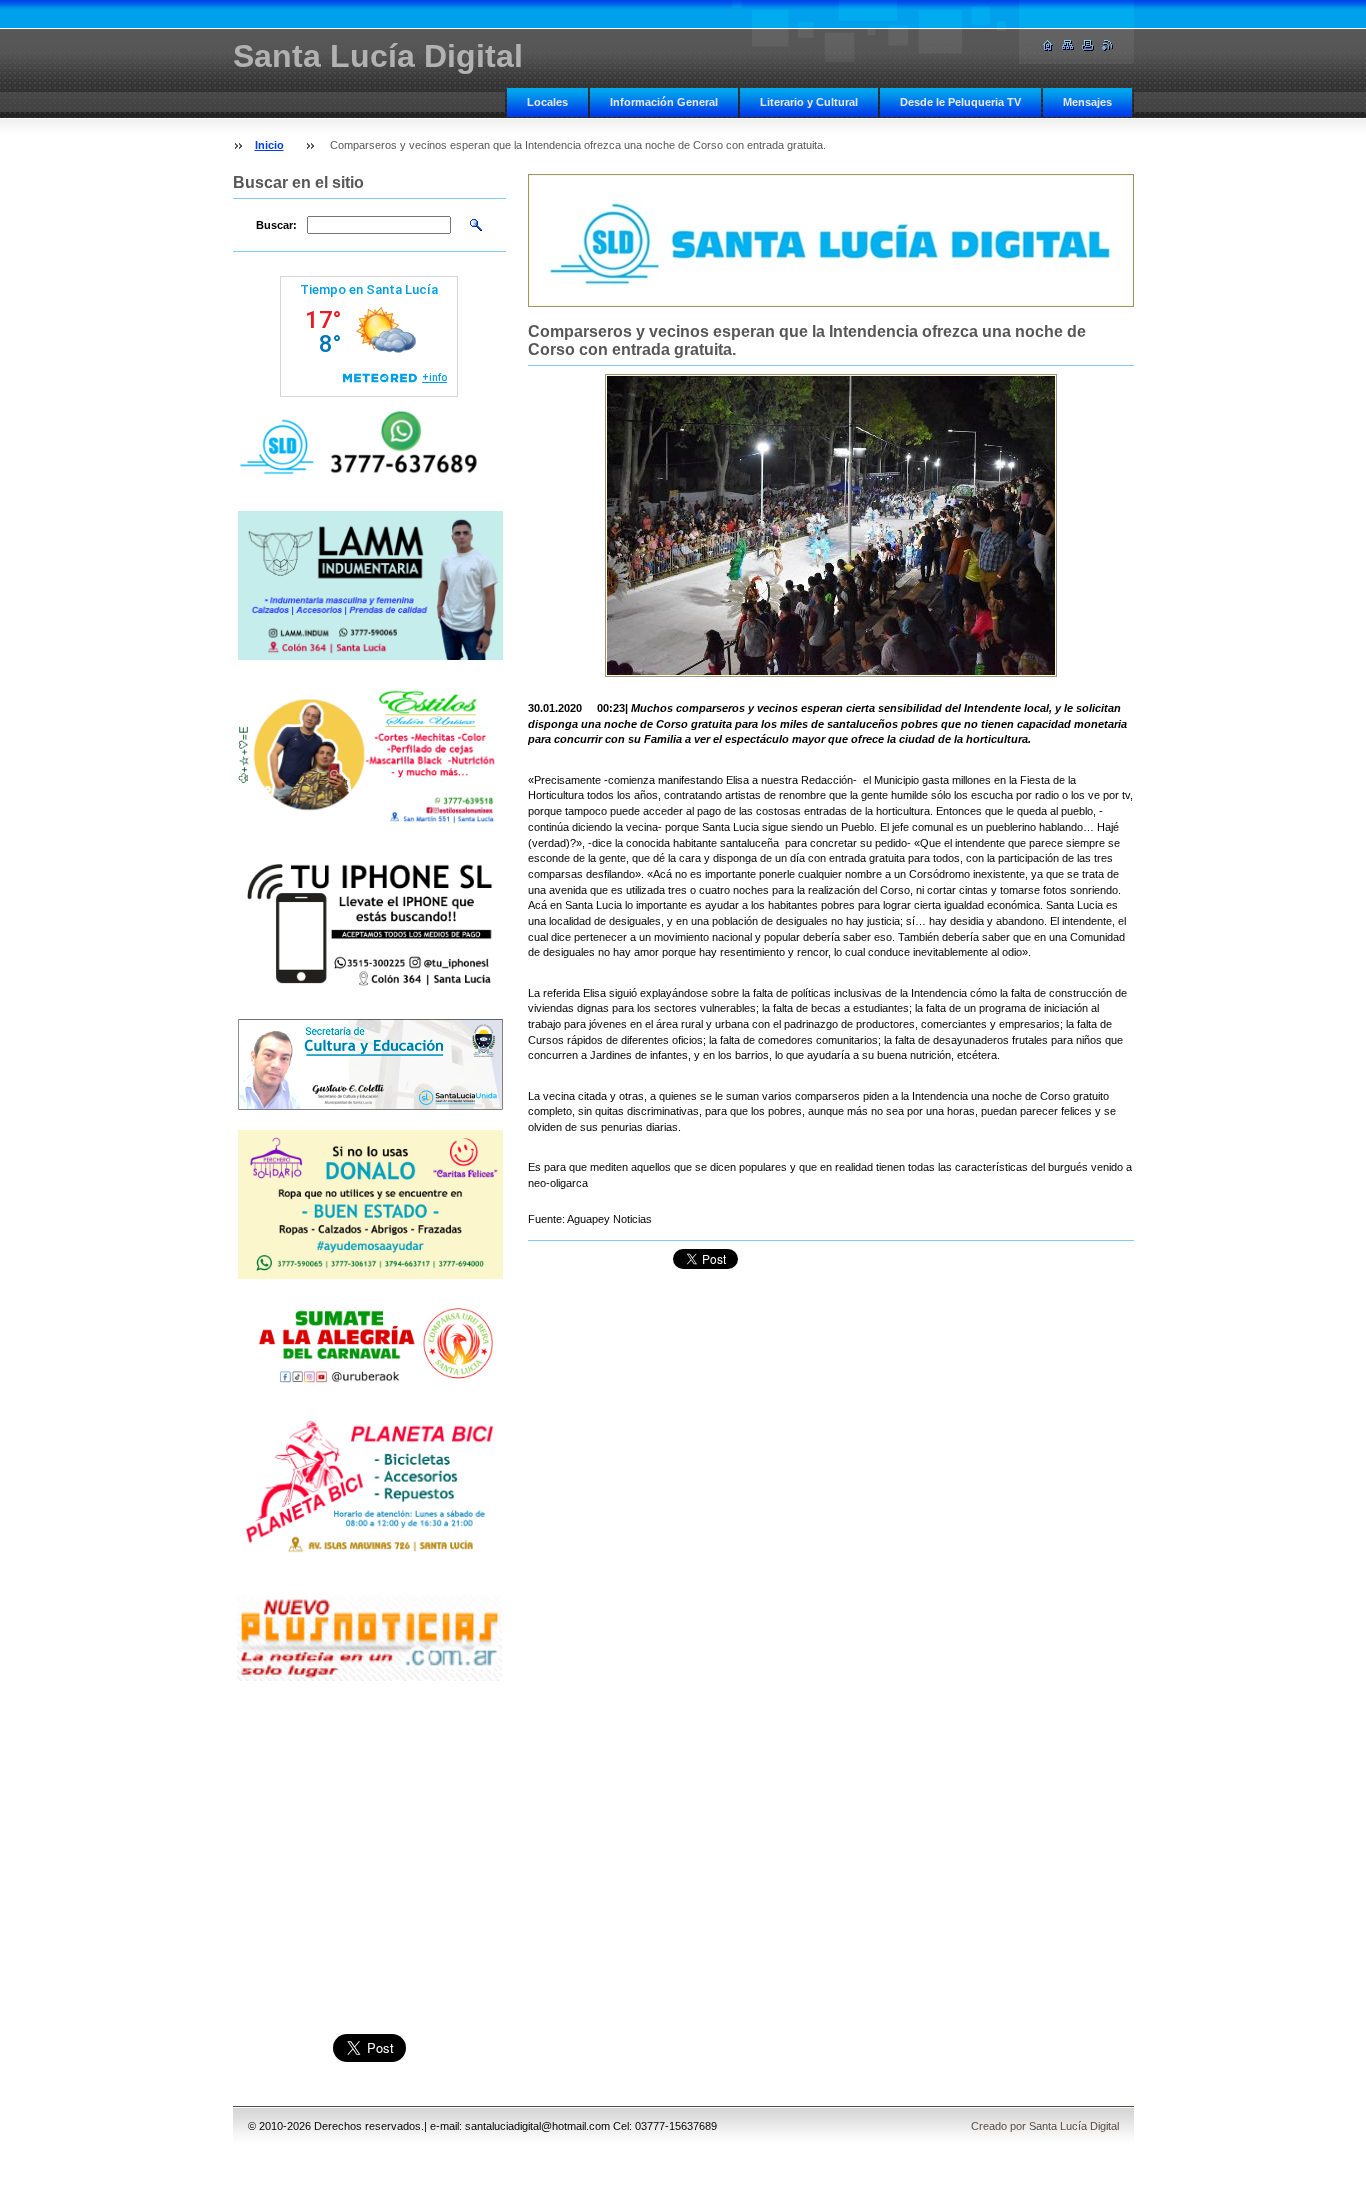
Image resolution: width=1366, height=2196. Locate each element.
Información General (664, 102)
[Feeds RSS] (1108, 45)
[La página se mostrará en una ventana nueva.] (831, 525)
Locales (547, 102)
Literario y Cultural (809, 102)
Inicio (269, 145)
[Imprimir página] (1088, 45)
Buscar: (276, 225)
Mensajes (1087, 102)
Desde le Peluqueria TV (960, 102)
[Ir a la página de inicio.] (1048, 45)
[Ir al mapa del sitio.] (1068, 45)
